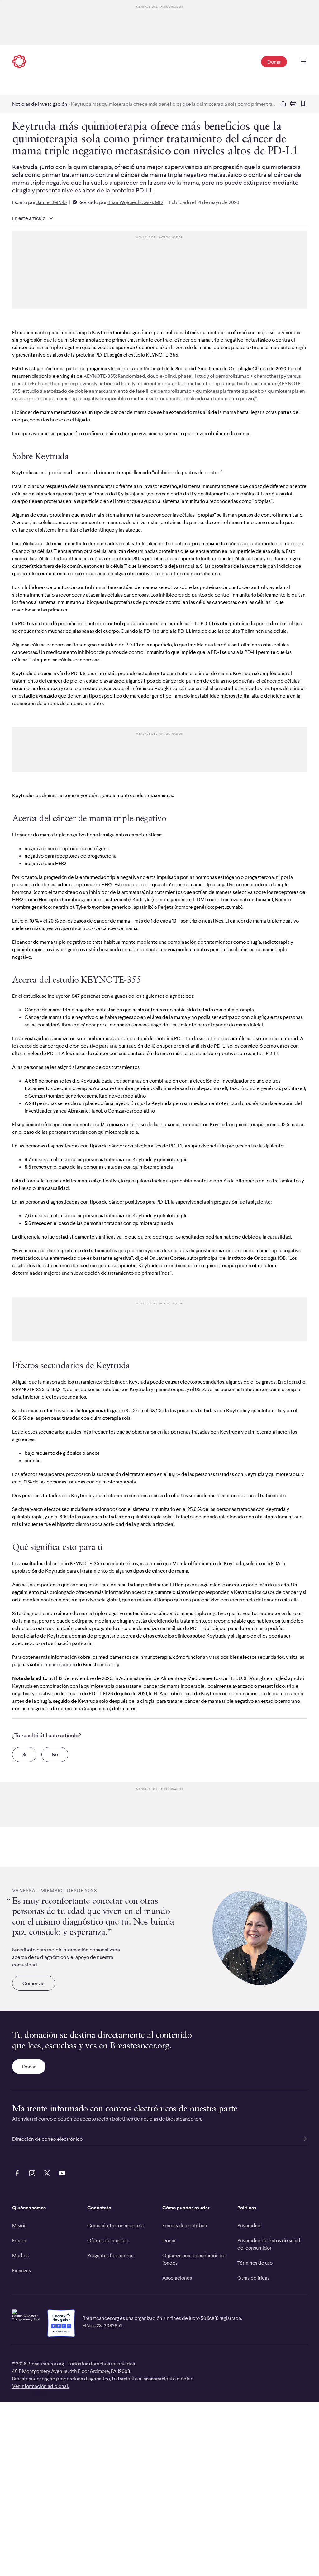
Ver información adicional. (40, 2386)
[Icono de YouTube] (61, 2173)
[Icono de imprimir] (293, 104)
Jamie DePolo (52, 202)
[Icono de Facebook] (16, 2173)
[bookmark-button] (303, 104)
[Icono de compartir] (283, 104)
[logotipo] (19, 62)
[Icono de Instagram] (31, 2173)
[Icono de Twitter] (46, 2173)
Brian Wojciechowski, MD (135, 202)
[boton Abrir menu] (303, 62)
